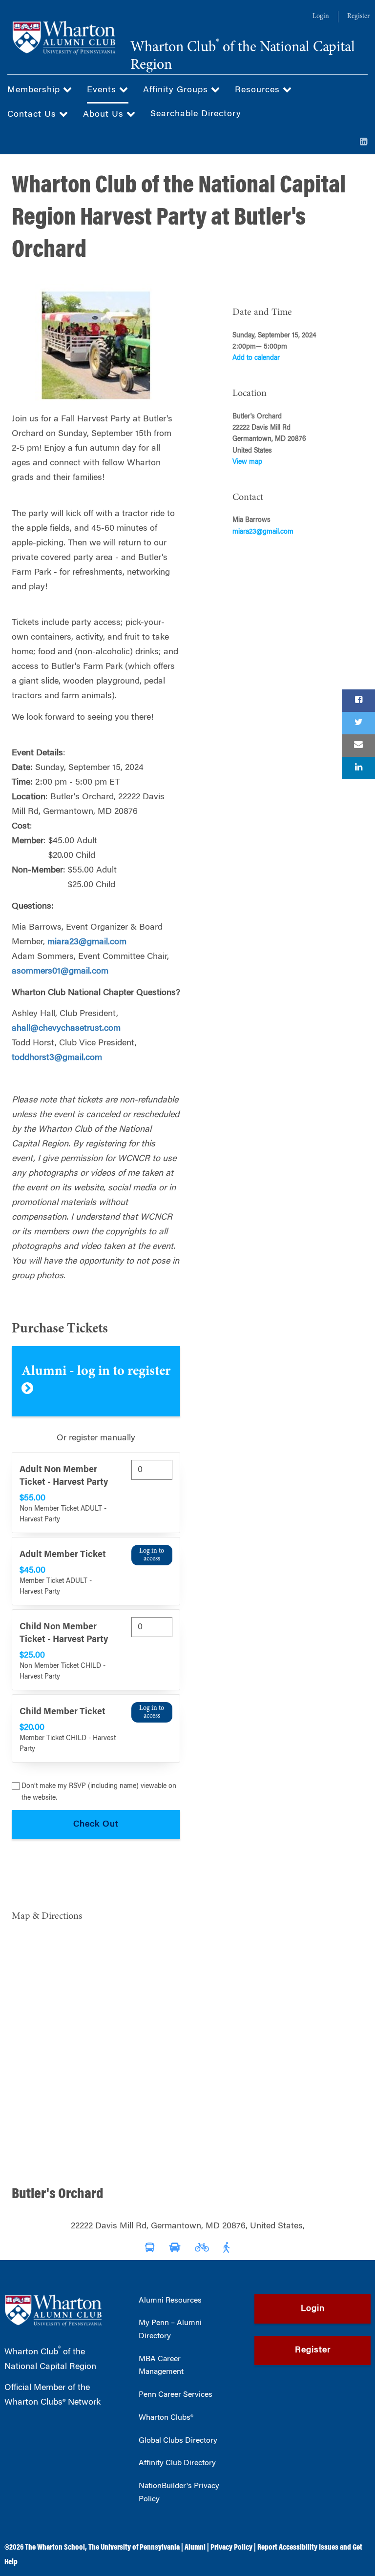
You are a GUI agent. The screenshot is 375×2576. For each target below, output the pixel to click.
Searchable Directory (196, 114)
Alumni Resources (170, 2301)
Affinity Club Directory (177, 2463)
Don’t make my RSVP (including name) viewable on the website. (99, 1792)
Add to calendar (256, 358)
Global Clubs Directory (178, 2441)
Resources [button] (259, 90)
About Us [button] (105, 115)
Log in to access (152, 1555)
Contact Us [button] (33, 115)
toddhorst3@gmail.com (57, 1058)
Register (358, 17)
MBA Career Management (161, 2366)
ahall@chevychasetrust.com (66, 1029)
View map (247, 462)
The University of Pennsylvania (134, 2548)
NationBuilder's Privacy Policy (179, 2493)
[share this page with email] (358, 746)
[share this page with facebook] (358, 701)
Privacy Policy (231, 2548)
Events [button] (103, 90)
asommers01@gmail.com (60, 972)
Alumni (195, 2548)
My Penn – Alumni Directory (170, 2330)
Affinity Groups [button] (177, 90)
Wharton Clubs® (166, 2418)
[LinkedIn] (364, 143)
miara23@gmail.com (87, 942)
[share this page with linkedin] (358, 768)
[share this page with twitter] (358, 723)
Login (321, 17)
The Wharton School (55, 2548)
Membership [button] (35, 90)
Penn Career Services (176, 2395)
